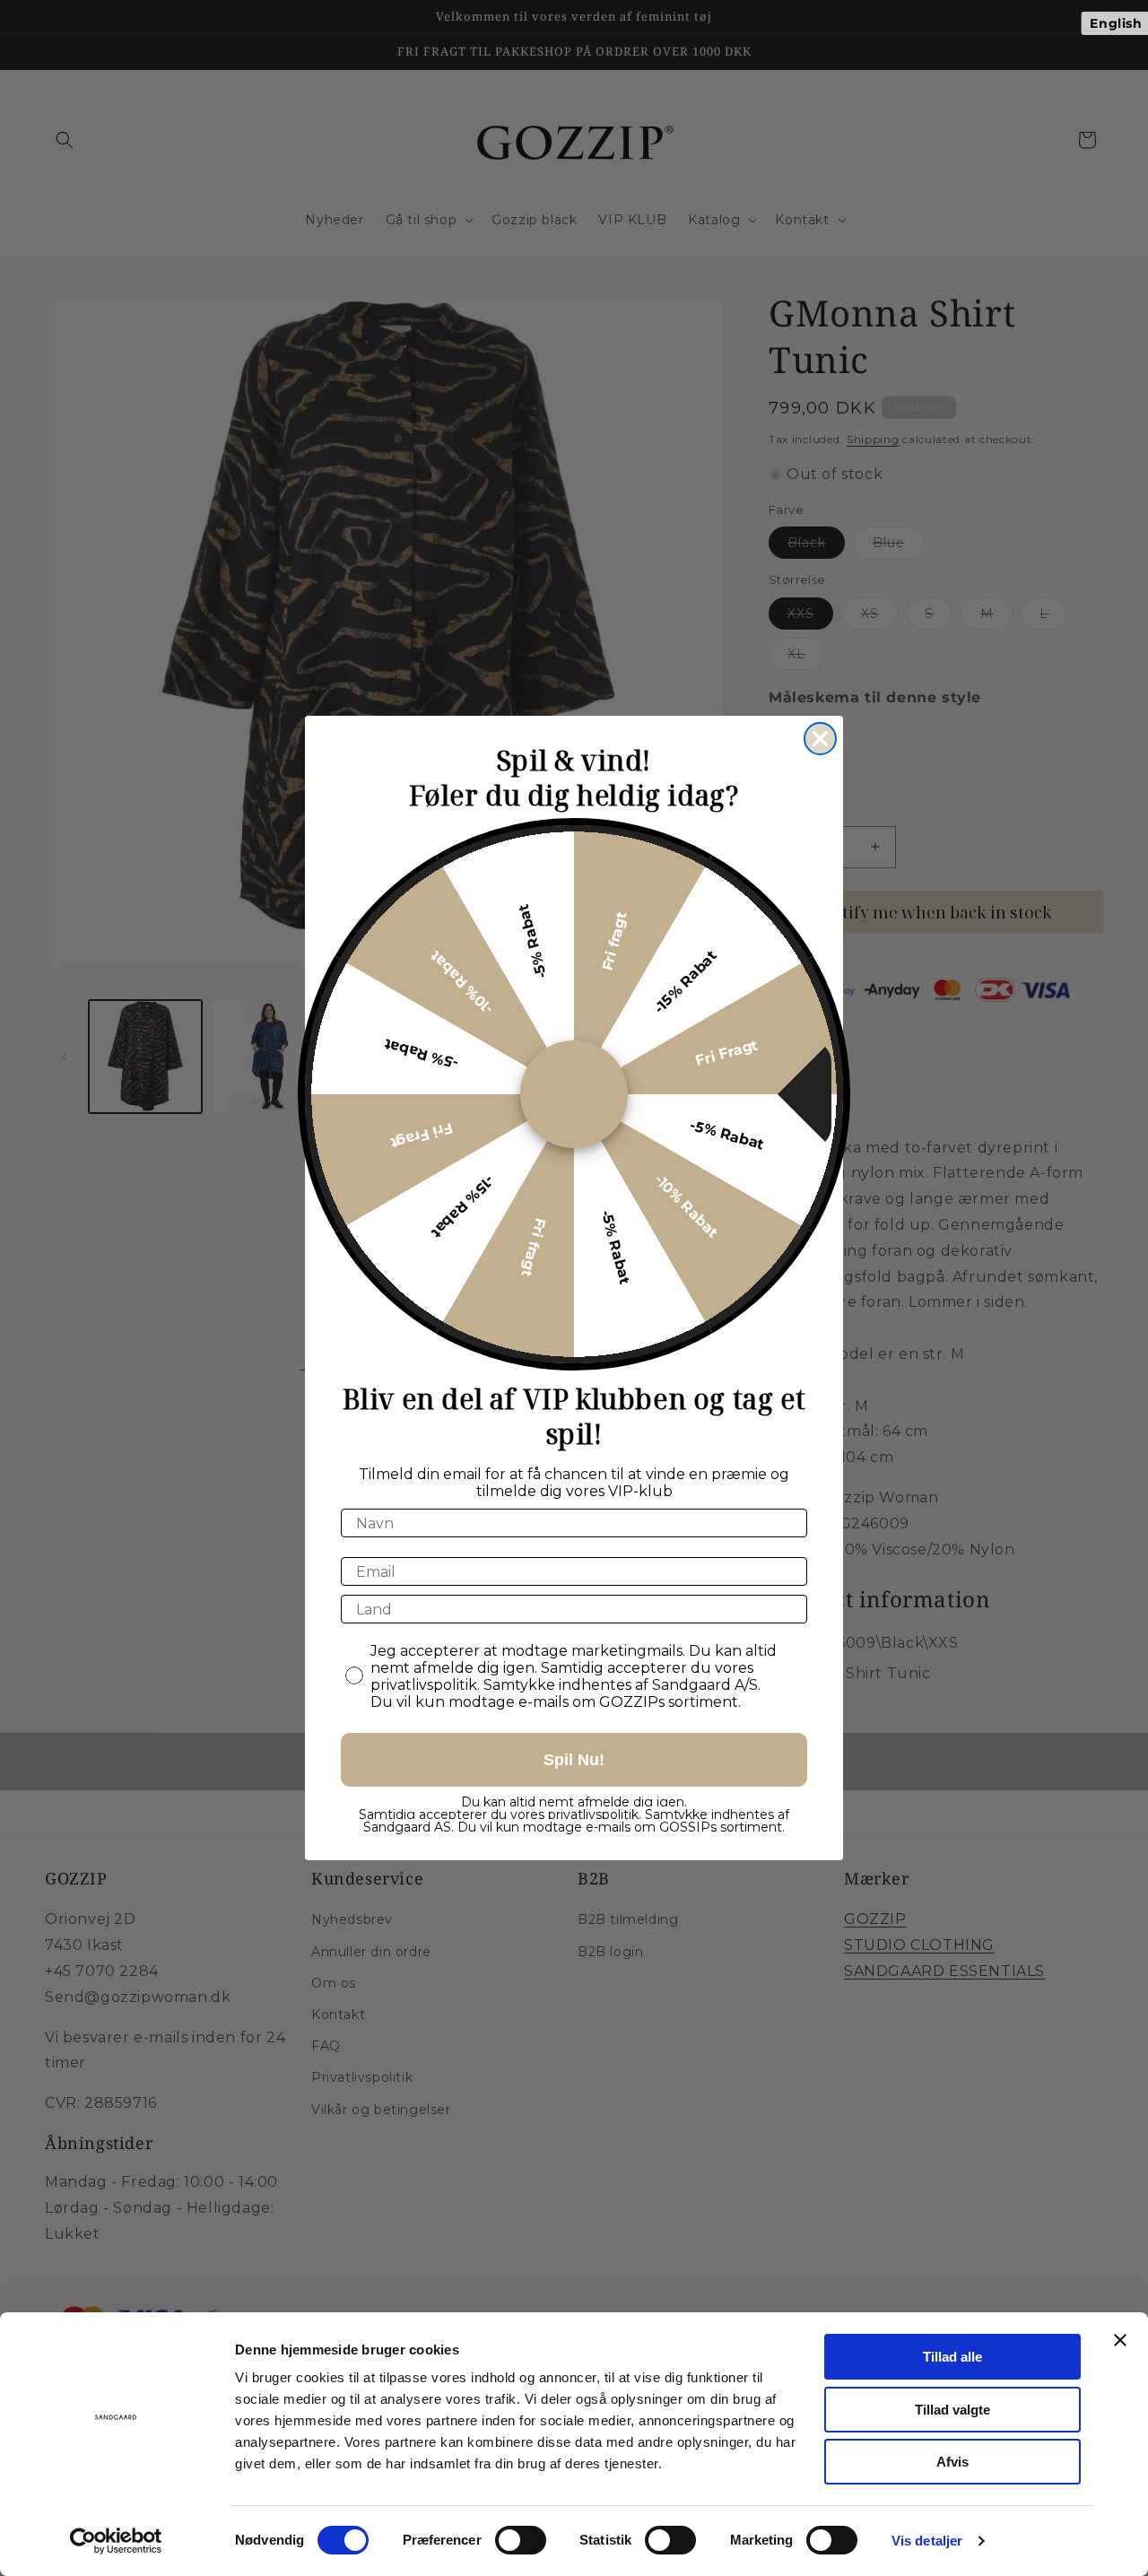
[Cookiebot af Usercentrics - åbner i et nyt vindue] (116, 2541)
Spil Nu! (574, 1760)
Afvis (952, 2462)
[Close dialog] (820, 739)
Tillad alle (952, 2357)
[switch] (521, 2540)
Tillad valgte (952, 2410)
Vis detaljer (927, 2541)
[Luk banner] (1120, 2340)
